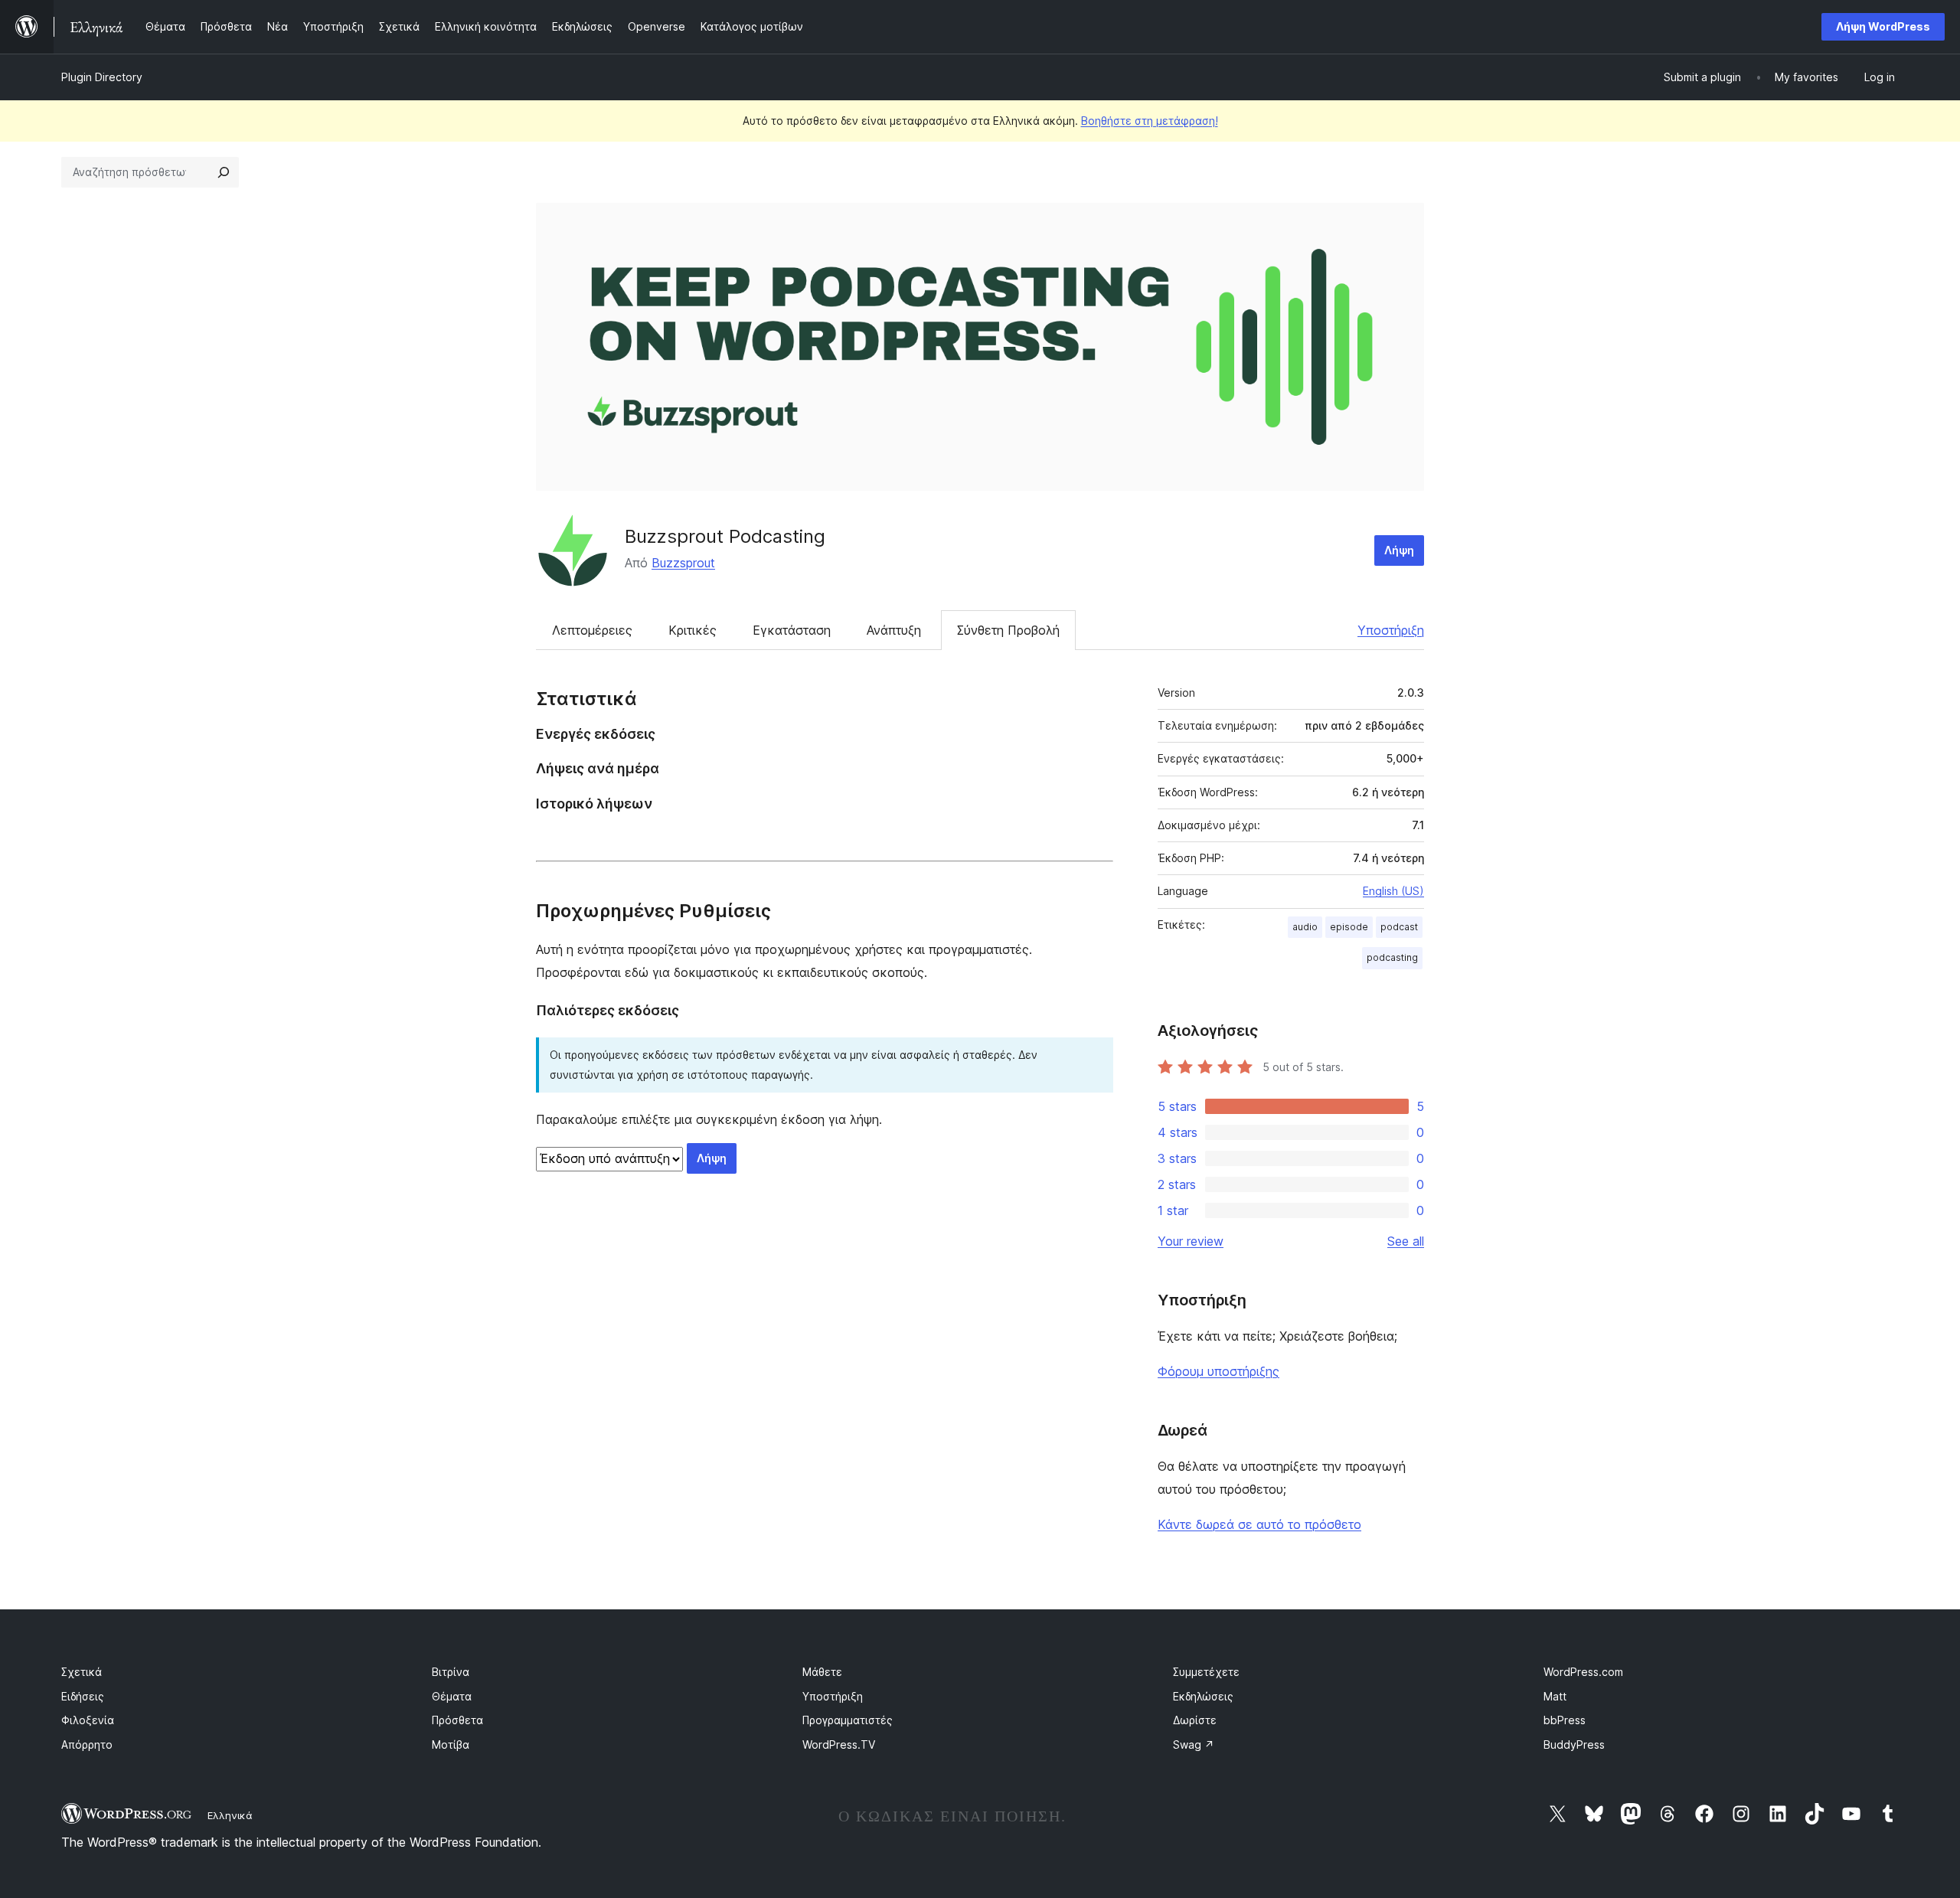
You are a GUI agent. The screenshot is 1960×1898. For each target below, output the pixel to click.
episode (1349, 927)
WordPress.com (1583, 1672)
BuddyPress (1574, 1744)
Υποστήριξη (1391, 630)
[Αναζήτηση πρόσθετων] (224, 172)
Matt (1555, 1696)
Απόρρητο (87, 1744)
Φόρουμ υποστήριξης (1218, 1371)
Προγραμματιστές (848, 1720)
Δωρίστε (1195, 1720)
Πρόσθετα (457, 1720)
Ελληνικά (230, 1815)
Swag (1194, 1744)
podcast (1399, 927)
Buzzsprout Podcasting (725, 536)
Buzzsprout (683, 563)
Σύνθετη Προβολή (1008, 630)
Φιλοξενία (88, 1720)
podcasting (1392, 957)
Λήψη (1399, 550)
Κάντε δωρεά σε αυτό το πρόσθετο (1259, 1524)
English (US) (1393, 891)
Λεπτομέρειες (592, 630)
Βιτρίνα (451, 1672)
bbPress (1565, 1720)
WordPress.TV (839, 1744)
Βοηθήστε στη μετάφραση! (1150, 121)
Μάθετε (822, 1672)
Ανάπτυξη (894, 630)
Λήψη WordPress (1883, 26)
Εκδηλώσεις (1203, 1696)
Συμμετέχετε (1206, 1672)
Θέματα (452, 1696)
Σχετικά (82, 1672)
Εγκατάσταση (792, 630)
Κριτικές (693, 630)
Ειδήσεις (83, 1696)
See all (1406, 1241)
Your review (1191, 1241)
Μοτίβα (451, 1744)
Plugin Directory (102, 77)
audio (1305, 927)
